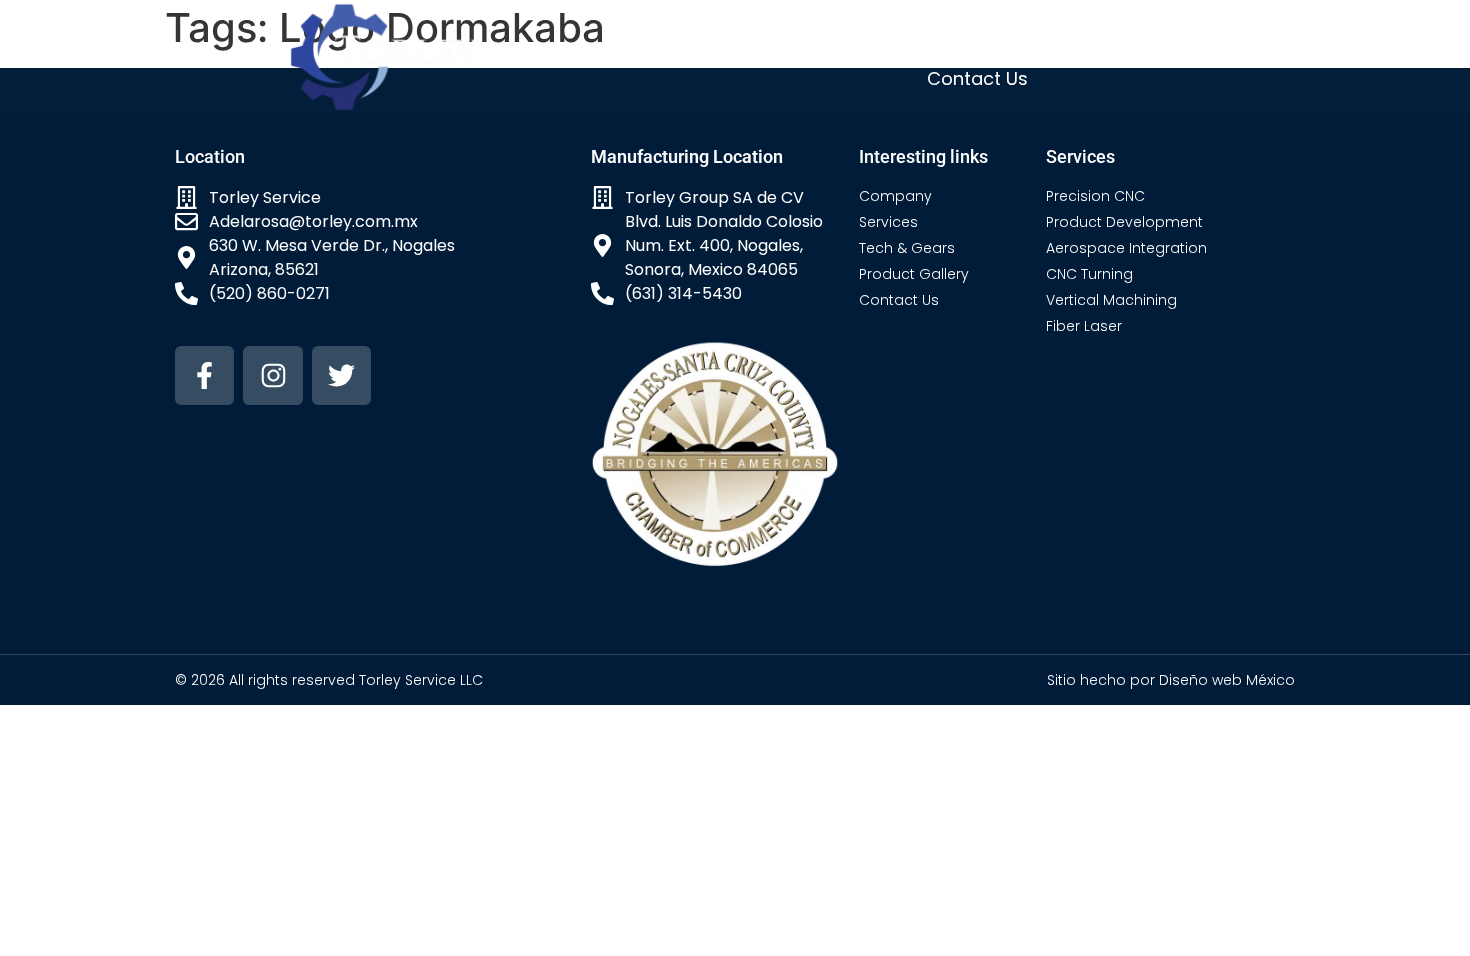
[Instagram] (272, 375)
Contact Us (977, 78)
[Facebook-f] (204, 375)
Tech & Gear (1018, 34)
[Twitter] (341, 375)
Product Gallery (1173, 34)
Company (782, 34)
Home (681, 34)
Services (894, 34)
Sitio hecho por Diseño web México (1171, 680)
